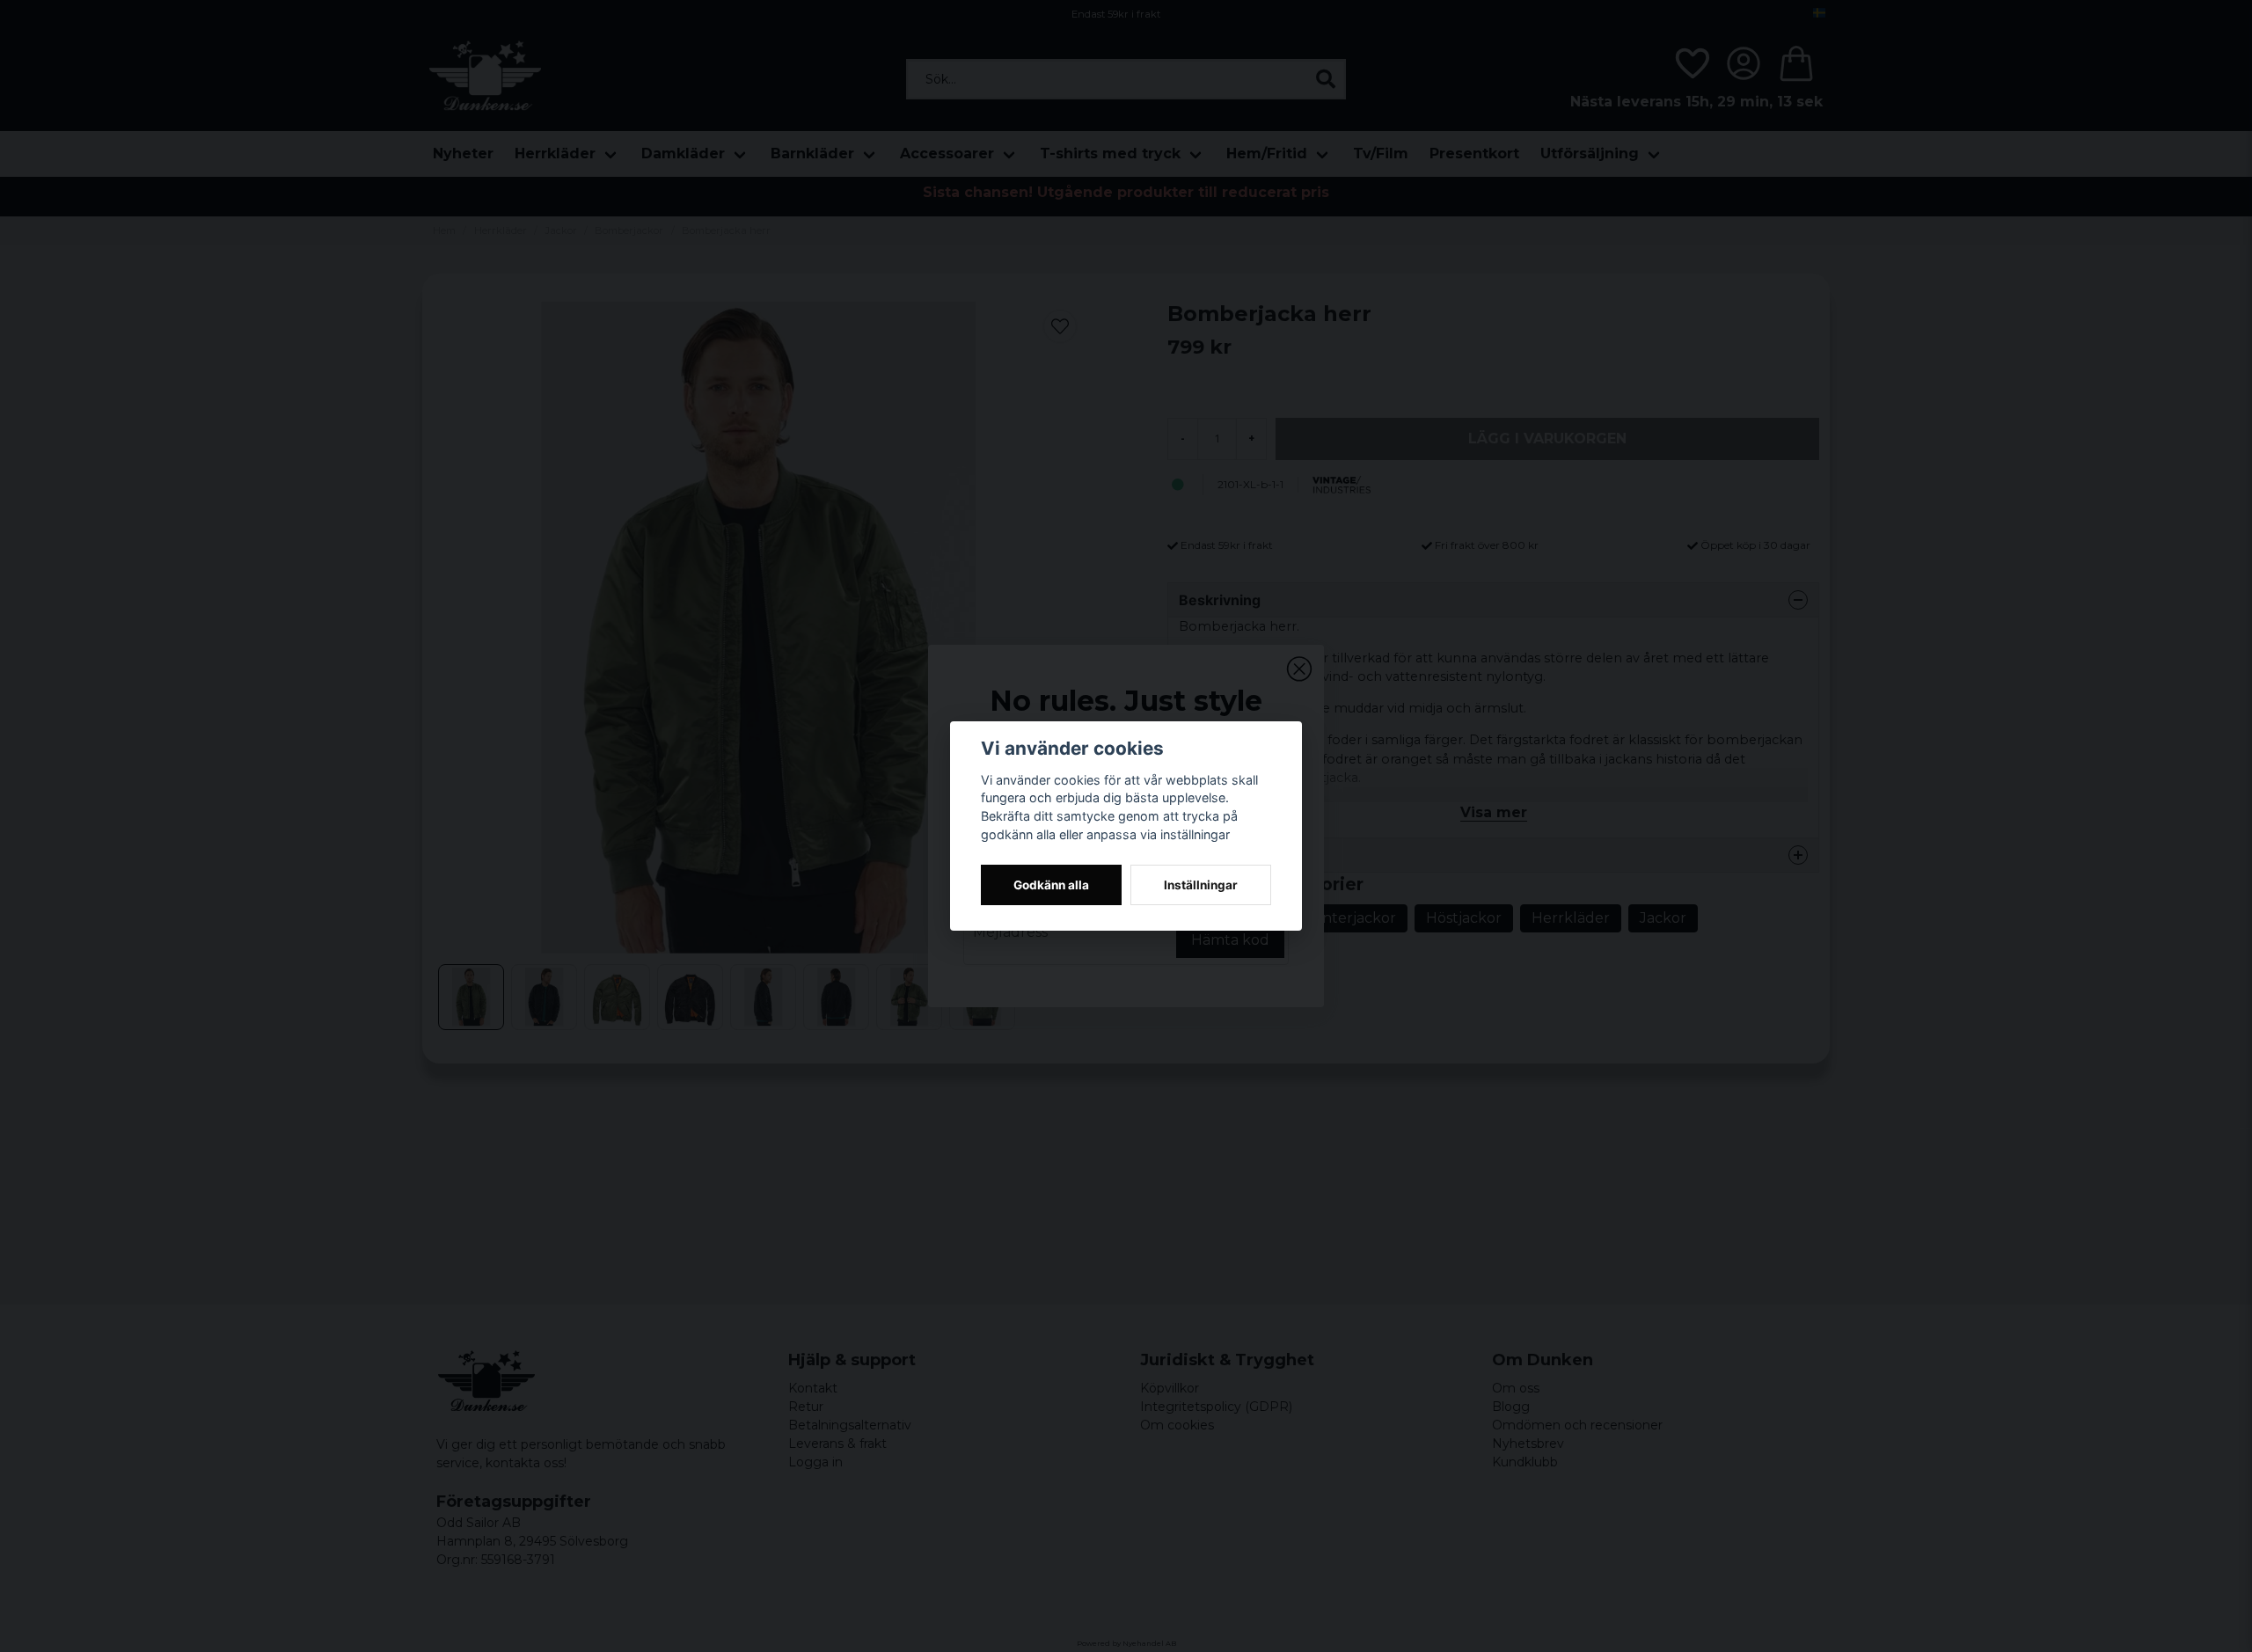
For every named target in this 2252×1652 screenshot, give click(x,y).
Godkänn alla (1051, 885)
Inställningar (1201, 885)
